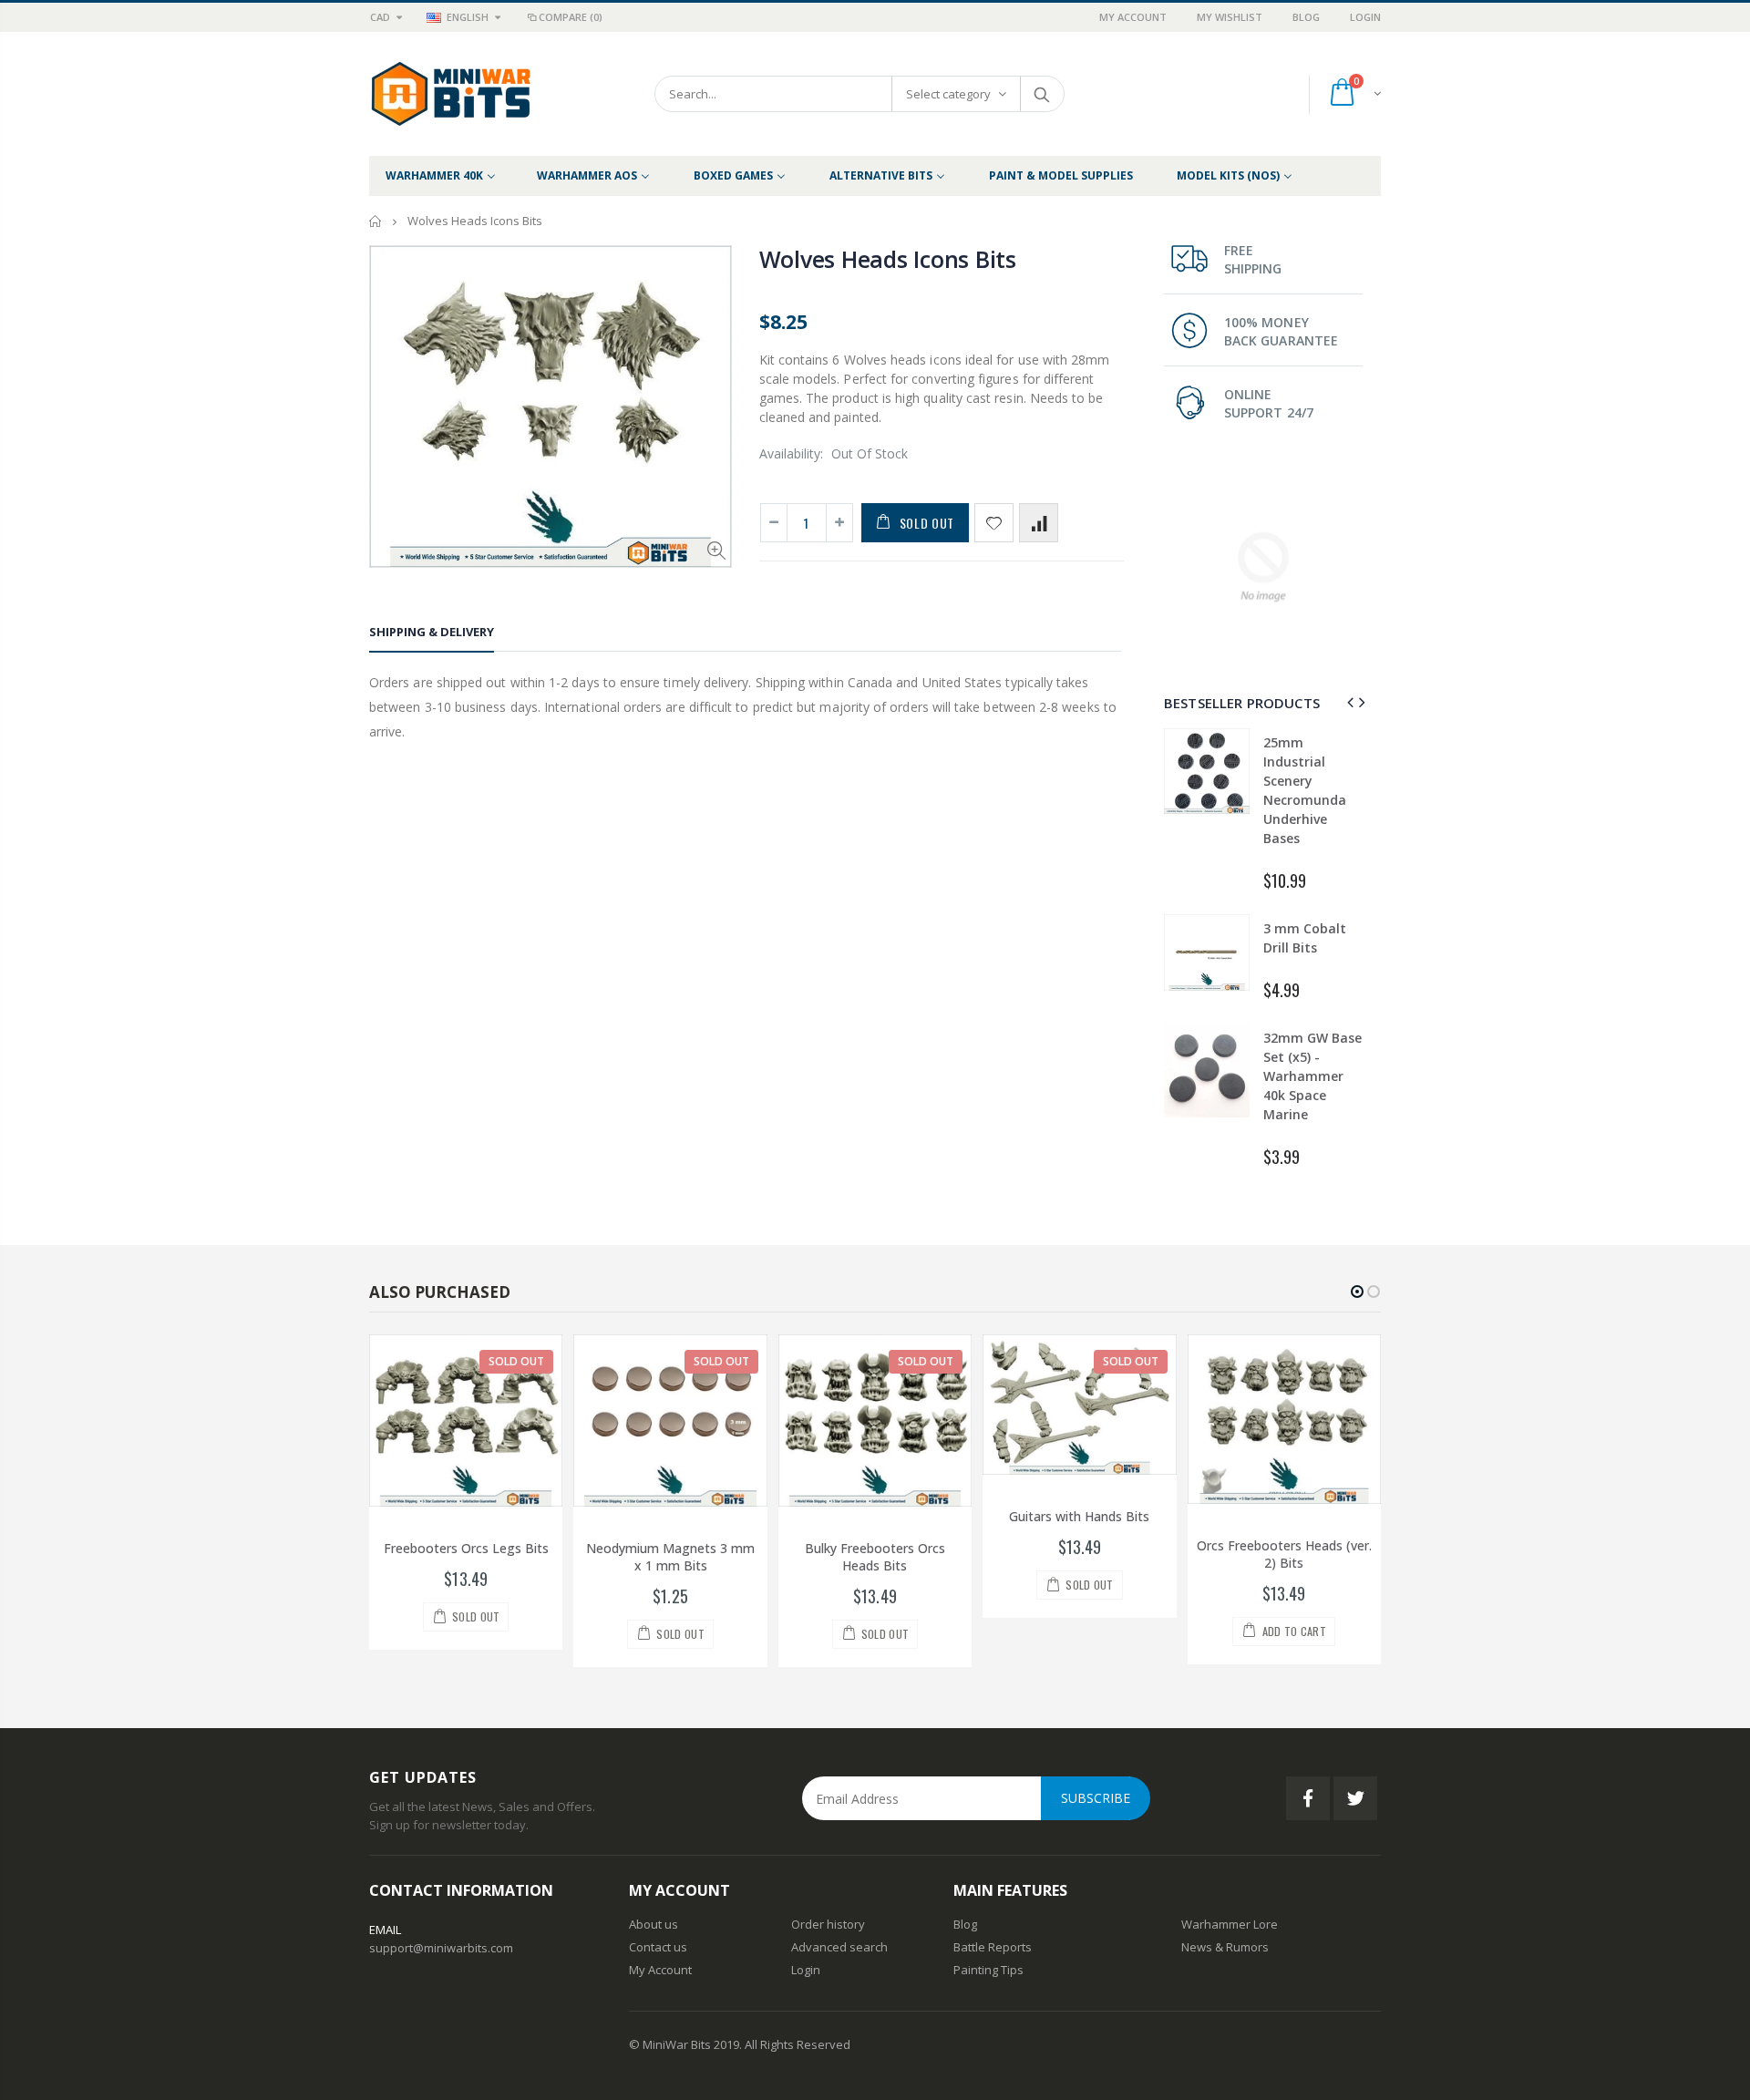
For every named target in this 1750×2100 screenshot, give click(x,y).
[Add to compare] (1039, 523)
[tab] (432, 635)
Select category (948, 94)
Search (1041, 94)
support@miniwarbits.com (441, 1948)
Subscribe (1096, 1798)
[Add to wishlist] (994, 523)
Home (376, 221)
